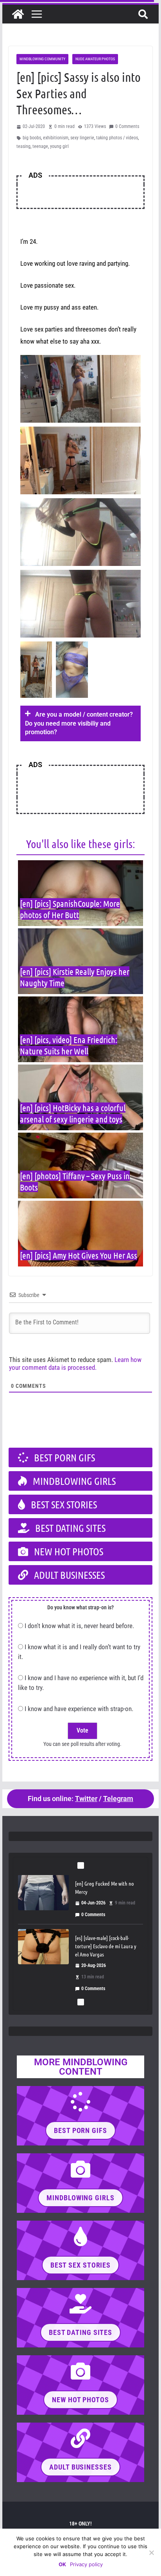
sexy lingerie (82, 138)
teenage (40, 146)
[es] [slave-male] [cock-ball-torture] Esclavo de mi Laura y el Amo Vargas (106, 1890)
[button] (80, 723)
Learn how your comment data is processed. (75, 1364)
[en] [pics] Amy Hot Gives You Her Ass (79, 1255)
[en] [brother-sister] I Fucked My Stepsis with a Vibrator (105, 1960)
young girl (59, 146)
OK (62, 2564)
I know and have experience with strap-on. (79, 1709)
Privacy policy (86, 2564)
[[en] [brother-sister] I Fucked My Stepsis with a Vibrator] (43, 1965)
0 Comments (127, 126)
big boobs (32, 138)
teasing (23, 146)
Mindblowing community (42, 59)
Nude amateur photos (95, 59)
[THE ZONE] (18, 14)
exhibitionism (56, 138)
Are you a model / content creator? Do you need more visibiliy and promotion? (79, 723)
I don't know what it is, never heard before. (79, 1626)
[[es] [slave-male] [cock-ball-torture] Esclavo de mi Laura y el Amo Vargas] (43, 1891)
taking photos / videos (117, 138)
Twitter (86, 1799)
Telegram (118, 1799)
